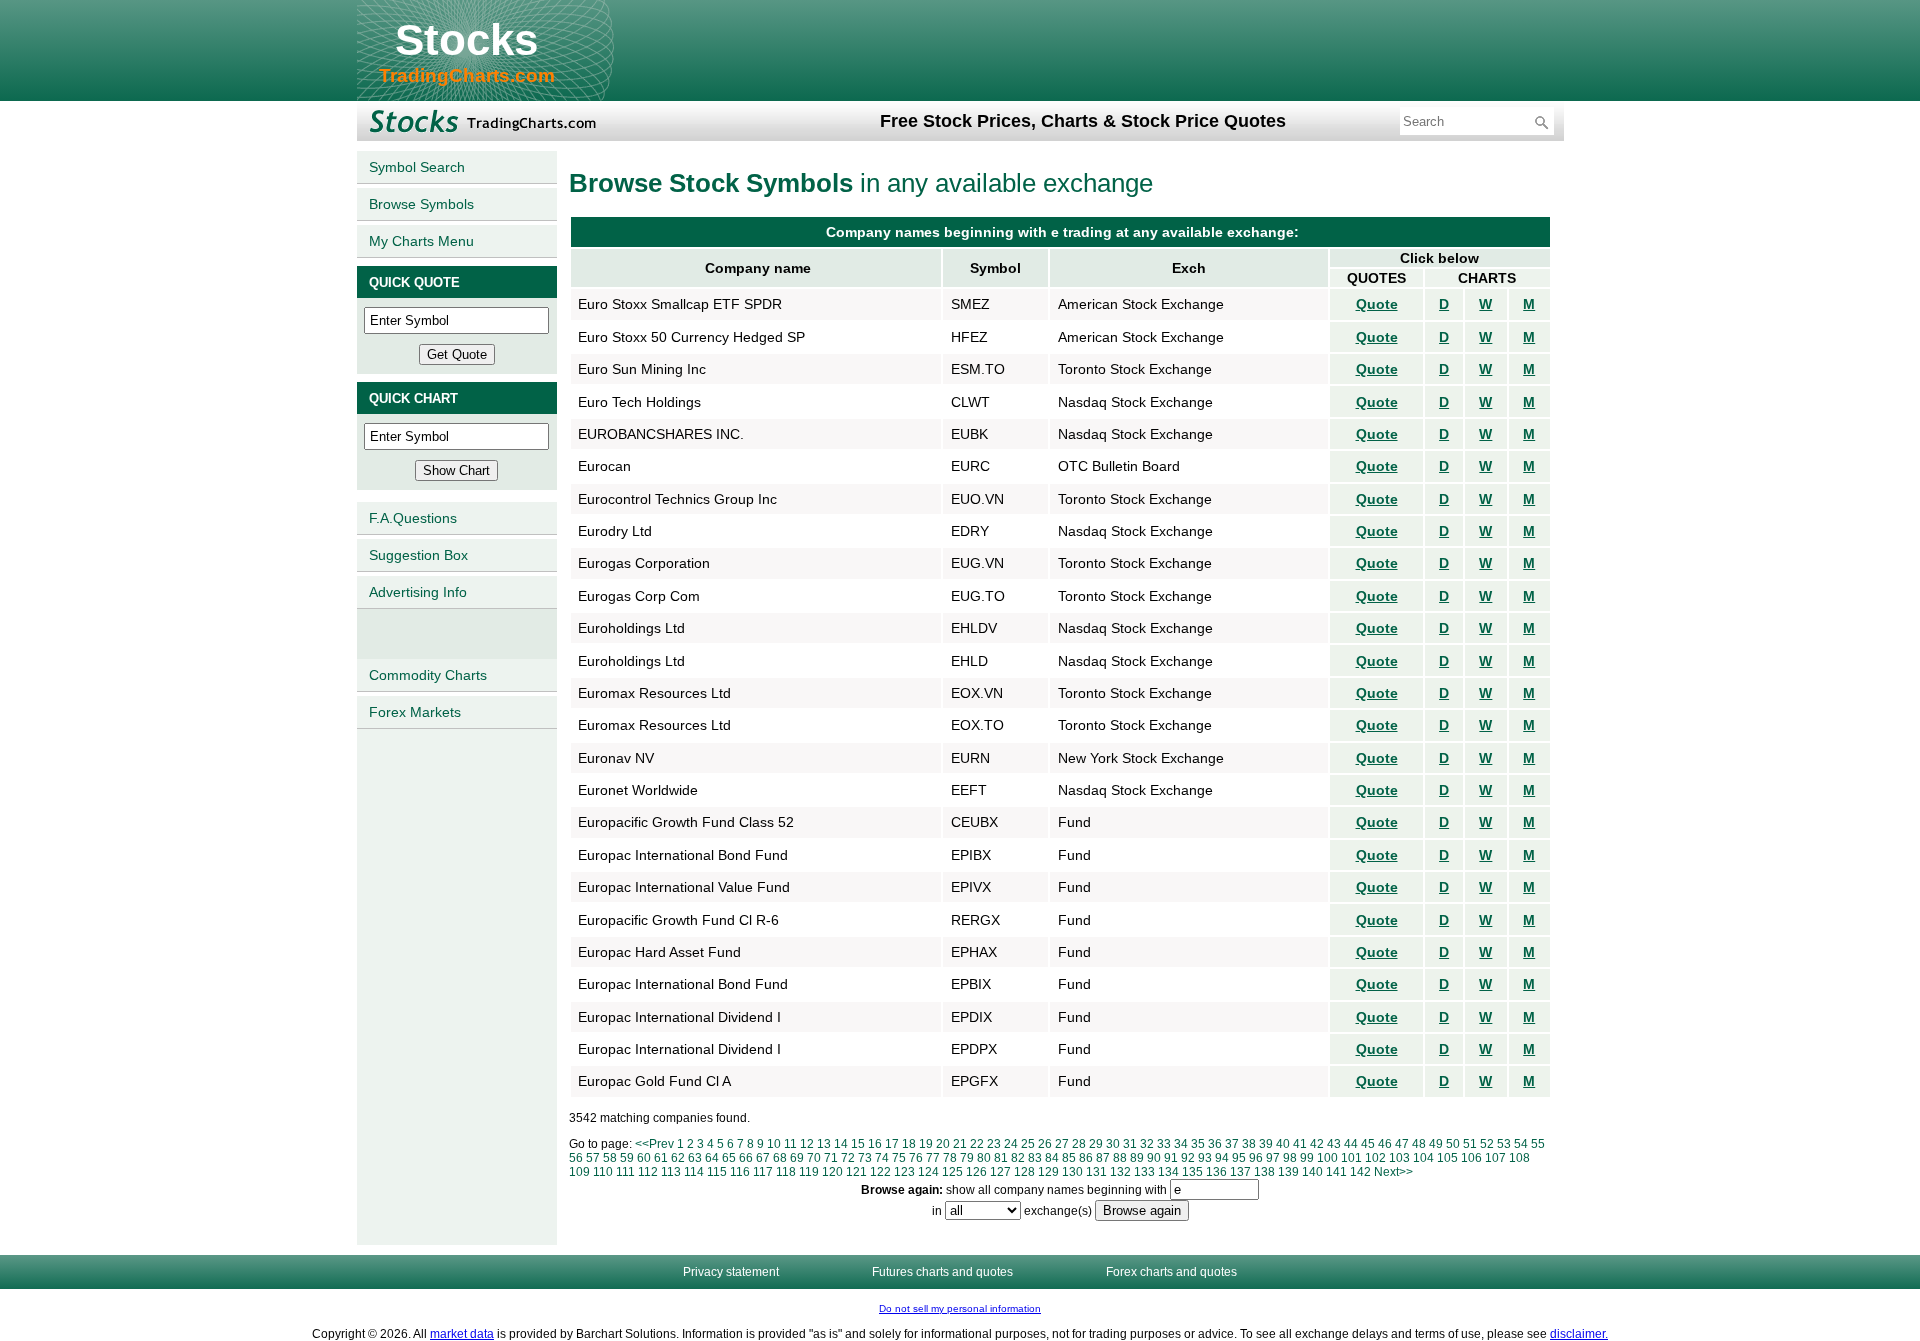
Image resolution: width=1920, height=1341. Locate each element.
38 (1249, 1144)
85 (1069, 1158)
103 (1399, 1158)
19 (926, 1144)
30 (1113, 1144)
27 (1062, 1144)
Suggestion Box (418, 555)
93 (1205, 1158)
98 (1290, 1158)
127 (1000, 1172)
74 (882, 1158)
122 (880, 1172)
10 (774, 1144)
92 (1188, 1158)
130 (1072, 1172)
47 (1402, 1144)
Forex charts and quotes (1171, 1272)
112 (648, 1172)
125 (952, 1172)
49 (1436, 1144)
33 (1164, 1144)
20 (943, 1144)
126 (976, 1172)
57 (593, 1158)
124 (928, 1172)
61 (661, 1158)
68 (780, 1158)
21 (960, 1144)
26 (1045, 1144)
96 (1256, 1158)
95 (1239, 1158)
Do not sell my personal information (960, 1308)
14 (841, 1144)
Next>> (1393, 1172)
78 (950, 1158)
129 (1048, 1172)
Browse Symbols (421, 204)
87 (1103, 1158)
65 (729, 1158)
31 (1130, 1144)
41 (1300, 1144)
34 (1181, 1144)
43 (1334, 1144)
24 (1011, 1144)
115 (717, 1172)
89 (1137, 1158)
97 (1273, 1158)
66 (746, 1158)
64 (712, 1158)
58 (610, 1158)
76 (916, 1158)
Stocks (466, 39)
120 (832, 1172)
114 (694, 1172)
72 (848, 1158)
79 (967, 1158)
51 (1470, 1144)
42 (1317, 1144)
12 (807, 1144)
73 (865, 1158)
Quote (1377, 304)
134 (1168, 1172)
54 (1521, 1144)
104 (1423, 1158)
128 (1024, 1172)
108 (1519, 1158)
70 (814, 1158)
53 (1504, 1144)
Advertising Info (418, 592)
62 (678, 1158)
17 (892, 1144)
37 (1232, 1144)
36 (1215, 1144)
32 (1147, 1144)
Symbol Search (417, 167)
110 (603, 1172)
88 (1120, 1158)
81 (1001, 1158)
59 (627, 1158)
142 (1360, 1172)
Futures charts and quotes (942, 1272)
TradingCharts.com (467, 75)
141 (1336, 1172)
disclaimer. (1579, 1334)
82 (1018, 1158)
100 (1327, 1158)
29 (1096, 1144)
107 (1495, 1158)
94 (1222, 1158)
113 (671, 1172)
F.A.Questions (413, 518)
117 (763, 1172)
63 (695, 1158)
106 (1471, 1158)
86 (1086, 1158)
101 (1351, 1158)
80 (984, 1158)
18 (909, 1144)
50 (1453, 1144)
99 (1307, 1158)
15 (858, 1144)
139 (1288, 1172)
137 (1240, 1172)
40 (1283, 1144)
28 (1079, 1144)
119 (809, 1172)
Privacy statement (731, 1272)
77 (933, 1158)
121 (856, 1172)
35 (1198, 1144)
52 (1487, 1144)
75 (899, 1158)
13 (824, 1144)
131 (1096, 1172)
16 (875, 1144)
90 (1154, 1158)
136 (1216, 1172)
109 (579, 1172)
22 (977, 1144)
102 (1375, 1158)
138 (1264, 1172)
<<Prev (654, 1144)
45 (1368, 1144)
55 (1538, 1144)
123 (904, 1172)
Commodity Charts (428, 675)
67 (763, 1158)
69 (797, 1158)
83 (1035, 1158)
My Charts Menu (421, 241)
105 (1447, 1158)
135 (1192, 1172)
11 (790, 1144)
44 (1351, 1144)
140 (1312, 1172)
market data (462, 1334)
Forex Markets (415, 712)
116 (740, 1172)
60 (644, 1158)
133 (1144, 1172)
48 (1419, 1144)
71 (831, 1158)
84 (1052, 1158)
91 (1171, 1158)
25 (1028, 1144)
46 (1385, 1144)
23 (994, 1144)
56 (576, 1158)
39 (1266, 1144)
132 (1120, 1172)
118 (786, 1172)
